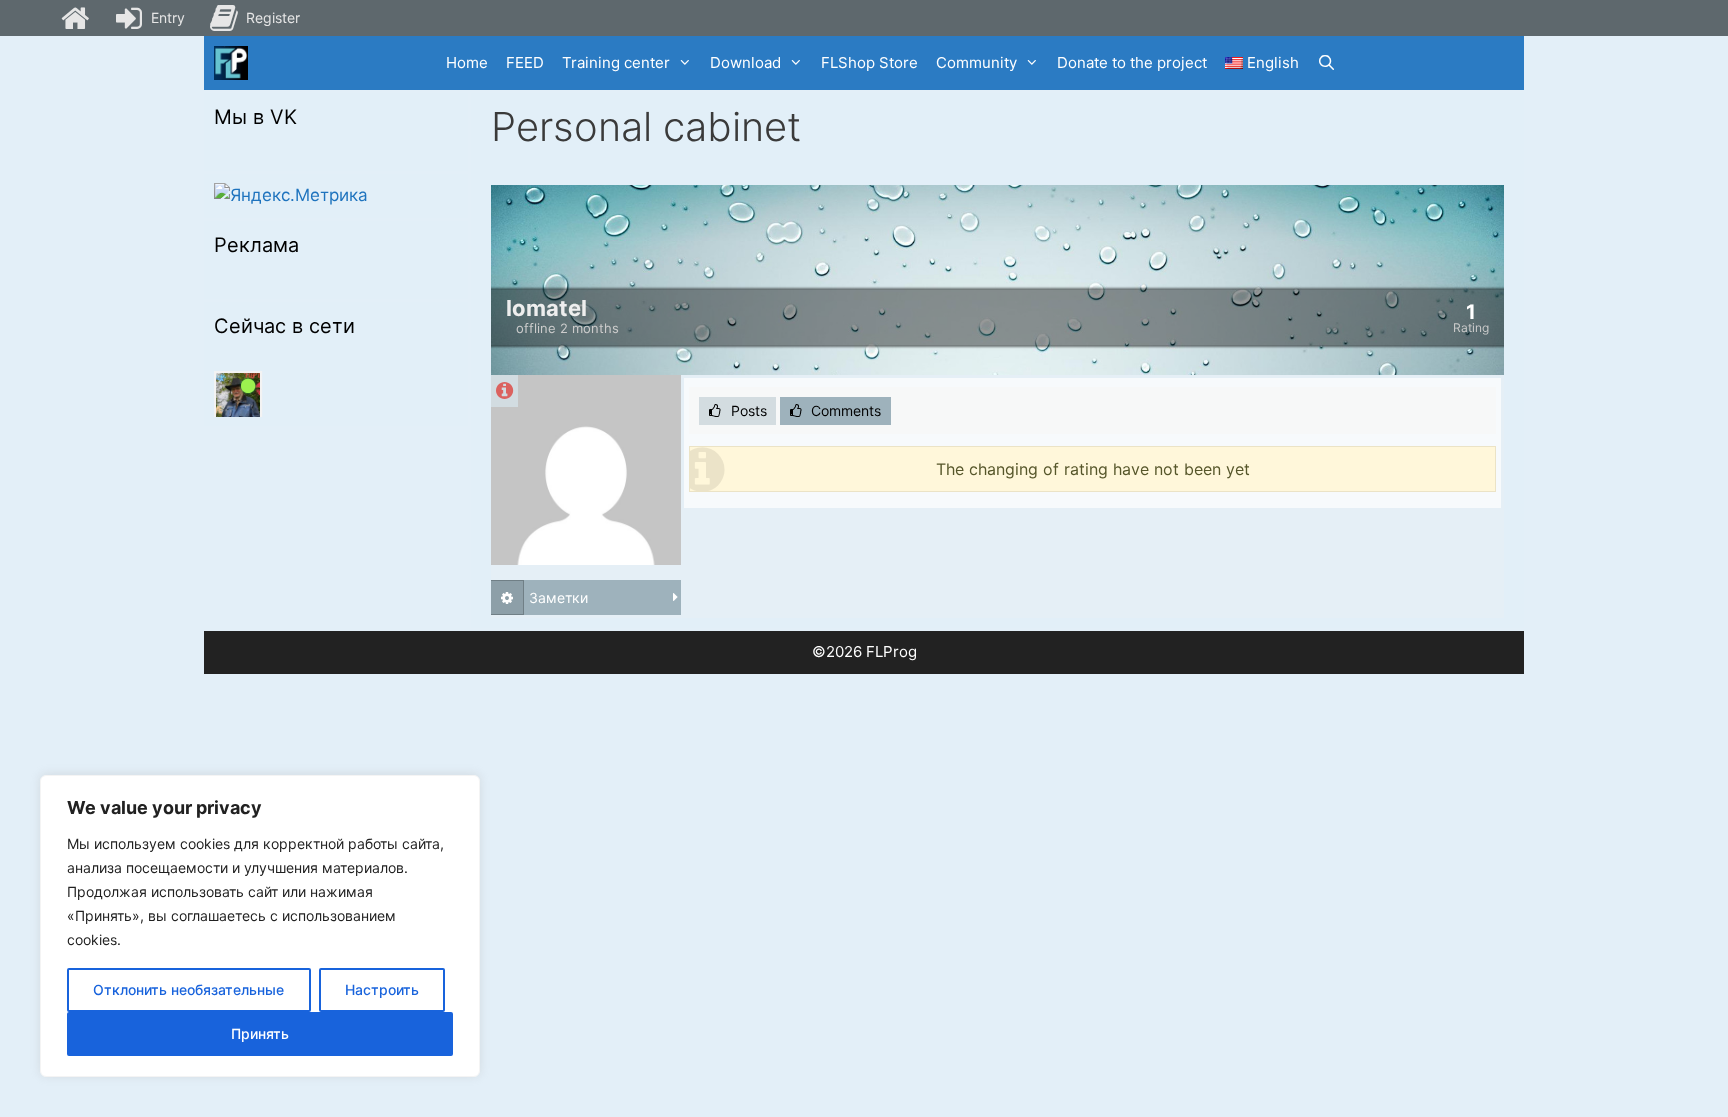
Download (745, 62)
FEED (525, 62)
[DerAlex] (238, 395)
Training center (616, 62)
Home (467, 62)
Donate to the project (1132, 62)
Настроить (382, 989)
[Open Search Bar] (1326, 63)
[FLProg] (231, 63)
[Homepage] (75, 18)
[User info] (504, 391)
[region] (260, 926)
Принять (260, 1033)
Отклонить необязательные (188, 989)
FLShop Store (869, 62)
